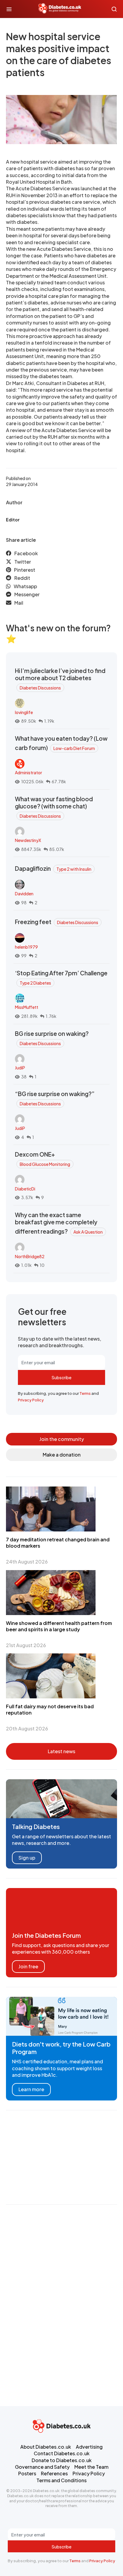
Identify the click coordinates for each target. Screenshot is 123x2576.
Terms (85, 1393)
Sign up (27, 1858)
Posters (27, 2473)
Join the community (62, 1439)
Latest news (61, 1751)
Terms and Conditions (61, 2480)
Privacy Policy (31, 1400)
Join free (28, 1966)
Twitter (23, 562)
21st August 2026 (26, 1645)
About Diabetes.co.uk (46, 2447)
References (54, 2473)
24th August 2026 (27, 1562)
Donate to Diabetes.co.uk (62, 2460)
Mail (19, 603)
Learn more (31, 2089)
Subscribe (61, 1377)
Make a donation (62, 1455)
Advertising (89, 2447)
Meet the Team (91, 2467)
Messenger (27, 594)
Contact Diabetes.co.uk (62, 2453)
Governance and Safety (42, 2467)
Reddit (22, 578)
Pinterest (25, 570)
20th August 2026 (27, 1728)
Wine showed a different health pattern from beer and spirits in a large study (59, 1626)
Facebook (26, 553)
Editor (13, 520)
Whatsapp (25, 586)
